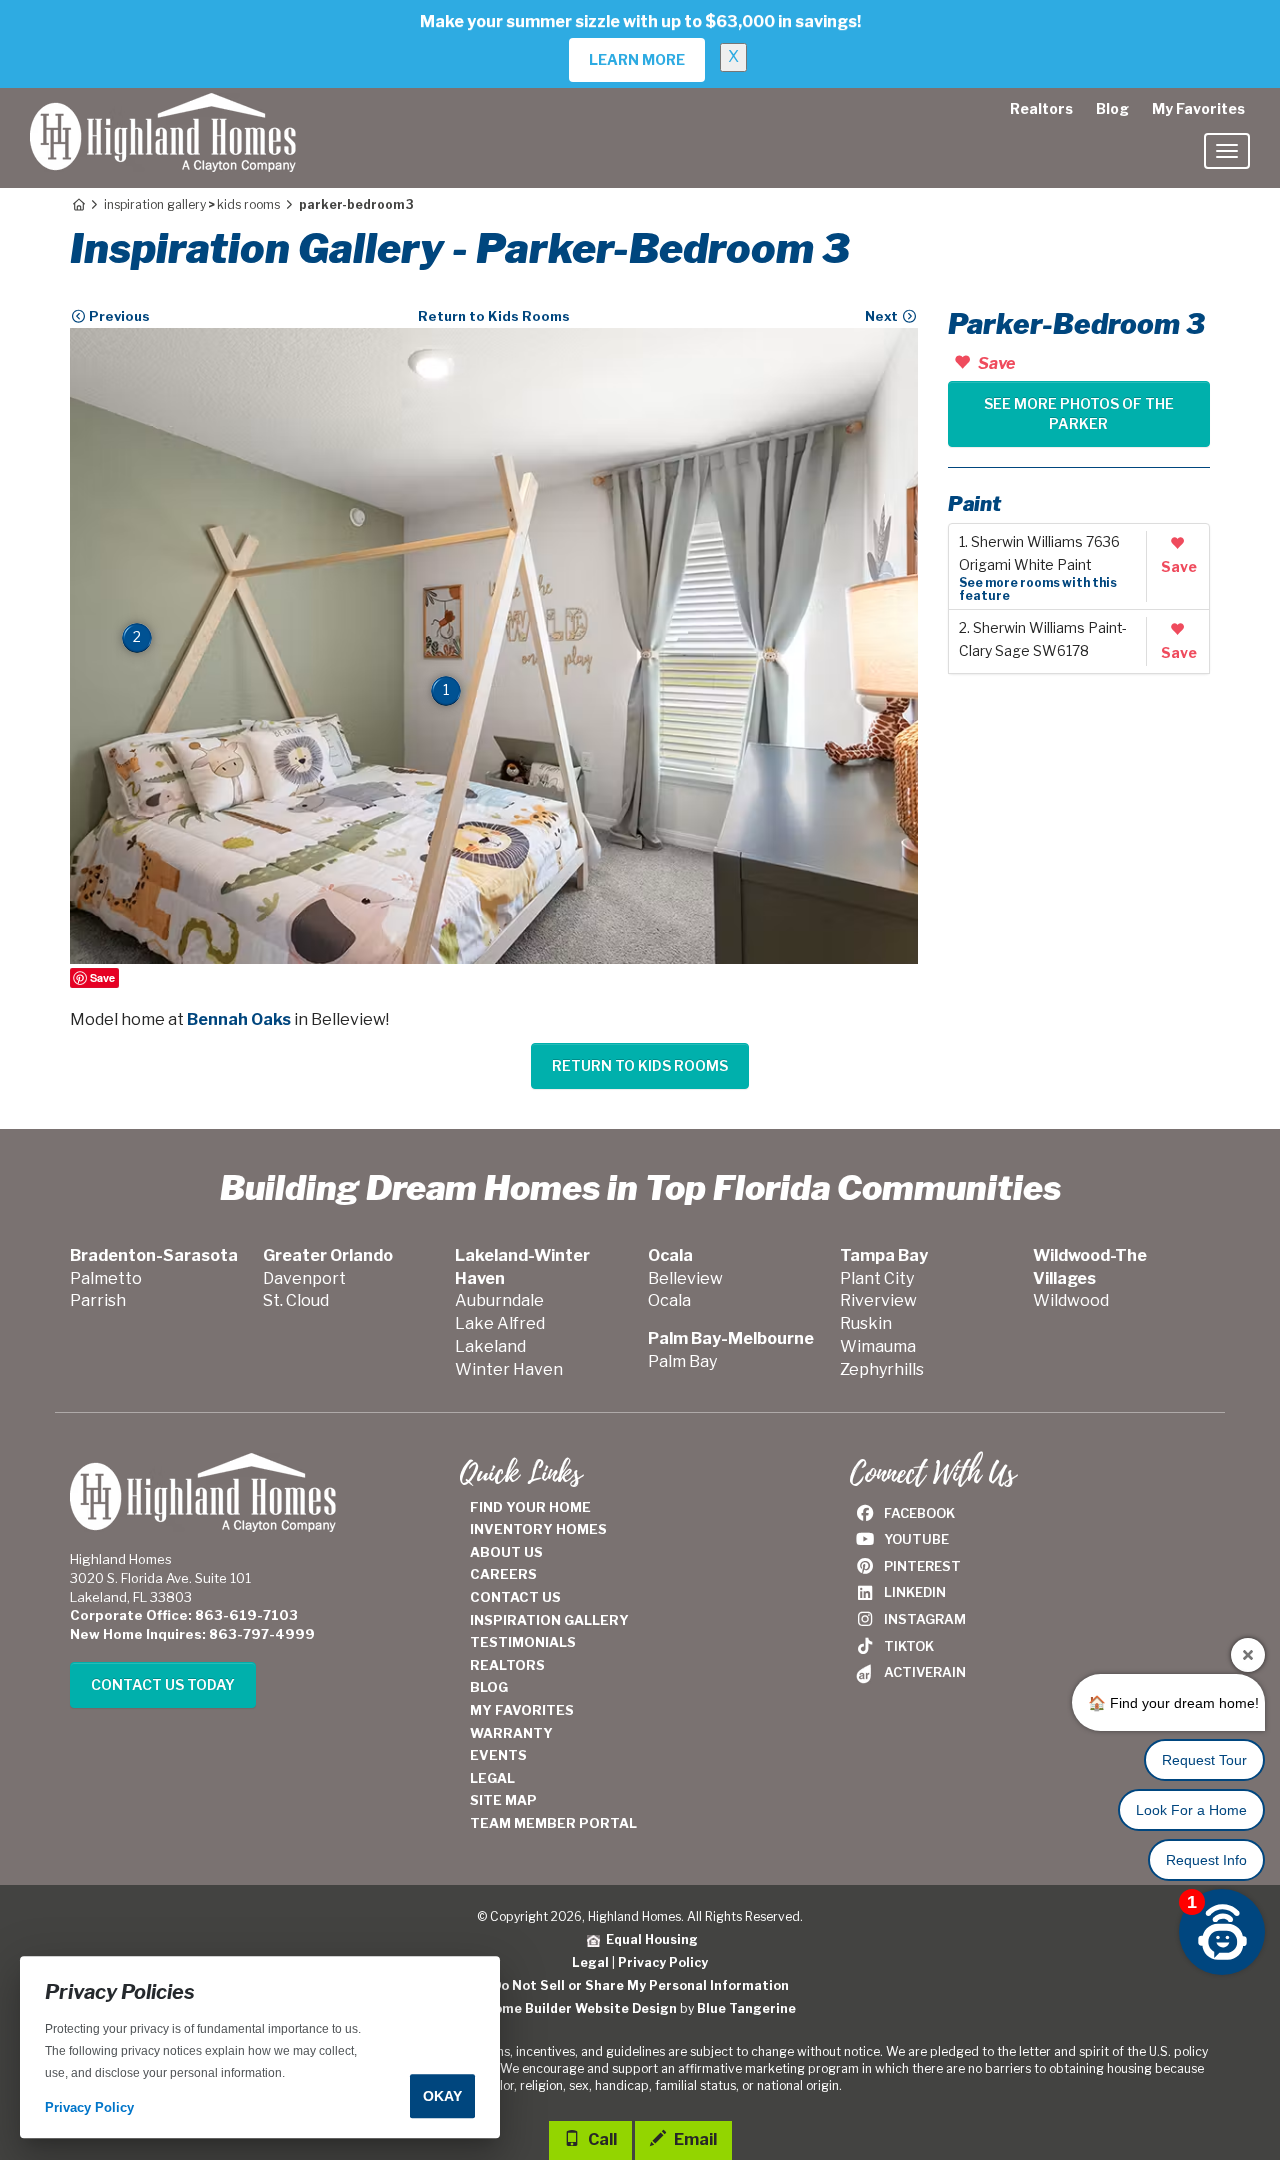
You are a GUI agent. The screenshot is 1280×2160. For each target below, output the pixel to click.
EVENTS (498, 1755)
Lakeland (490, 1346)
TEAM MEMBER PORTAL (553, 1823)
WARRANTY (511, 1733)
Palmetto (106, 1278)
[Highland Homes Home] (163, 113)
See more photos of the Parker (1079, 413)
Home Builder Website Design (581, 2008)
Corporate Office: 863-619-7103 (184, 1615)
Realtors (1041, 108)
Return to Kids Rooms (494, 316)
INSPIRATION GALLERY (549, 1620)
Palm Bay (682, 1361)
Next (883, 316)
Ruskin (866, 1323)
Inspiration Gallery (155, 204)
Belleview (685, 1278)
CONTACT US (515, 1597)
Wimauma (878, 1346)
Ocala (669, 1300)
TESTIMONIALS (523, 1642)
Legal (590, 1962)
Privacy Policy (663, 1962)
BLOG (489, 1687)
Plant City (877, 1278)
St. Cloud (296, 1300)
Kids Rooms (248, 204)
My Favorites (1198, 108)
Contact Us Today (163, 1684)
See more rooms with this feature (1038, 589)
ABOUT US (506, 1552)
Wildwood (1071, 1300)
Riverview (878, 1300)
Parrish (98, 1300)
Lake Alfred (500, 1323)
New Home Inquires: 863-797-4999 (192, 1634)
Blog (1112, 108)
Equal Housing (649, 1939)
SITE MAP (503, 1800)
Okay (442, 2096)
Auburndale (499, 1300)
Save (102, 977)
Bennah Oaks (239, 1019)
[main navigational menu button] (1227, 151)
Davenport (304, 1278)
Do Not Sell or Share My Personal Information (640, 1985)
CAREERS (503, 1574)
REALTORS (507, 1665)
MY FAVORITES (522, 1710)
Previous (118, 316)
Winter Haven (509, 1369)
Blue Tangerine (746, 2008)
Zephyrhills (882, 1369)
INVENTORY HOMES (538, 1529)
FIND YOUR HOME (530, 1507)
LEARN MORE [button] (637, 59)
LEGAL (492, 1778)
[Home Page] (77, 204)
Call (601, 2139)
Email (694, 2139)
